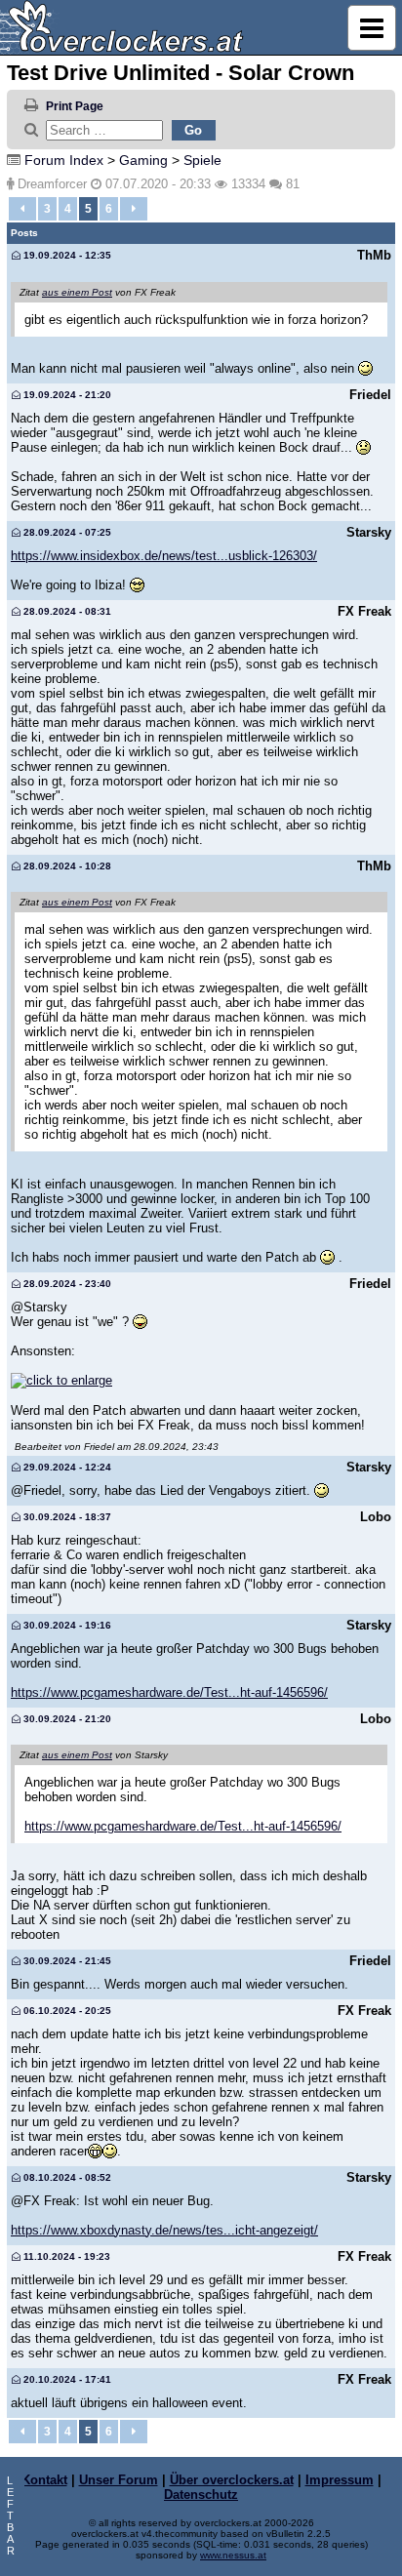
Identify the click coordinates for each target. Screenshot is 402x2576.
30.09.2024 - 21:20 (66, 1719)
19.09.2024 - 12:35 (66, 255)
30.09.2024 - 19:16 (66, 1625)
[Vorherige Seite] (22, 209)
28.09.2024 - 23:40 (66, 1284)
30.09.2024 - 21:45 (66, 1961)
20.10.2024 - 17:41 (66, 2379)
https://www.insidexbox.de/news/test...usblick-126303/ (164, 556)
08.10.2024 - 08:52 (66, 2177)
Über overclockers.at (232, 2480)
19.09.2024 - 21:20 (66, 395)
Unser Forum (119, 2480)
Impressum (340, 2480)
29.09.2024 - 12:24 (66, 1467)
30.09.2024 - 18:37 (66, 1517)
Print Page (75, 106)
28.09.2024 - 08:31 (66, 611)
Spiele (202, 160)
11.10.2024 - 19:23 (65, 2256)
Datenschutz (201, 2495)
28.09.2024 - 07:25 (66, 532)
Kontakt (44, 2480)
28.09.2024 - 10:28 (66, 866)
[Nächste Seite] (134, 209)
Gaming (143, 160)
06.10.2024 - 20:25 (66, 2011)
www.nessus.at (233, 2555)
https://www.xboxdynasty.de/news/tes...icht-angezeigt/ (164, 2230)
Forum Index (64, 160)
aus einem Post (77, 292)
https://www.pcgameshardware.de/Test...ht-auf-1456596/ (169, 1692)
